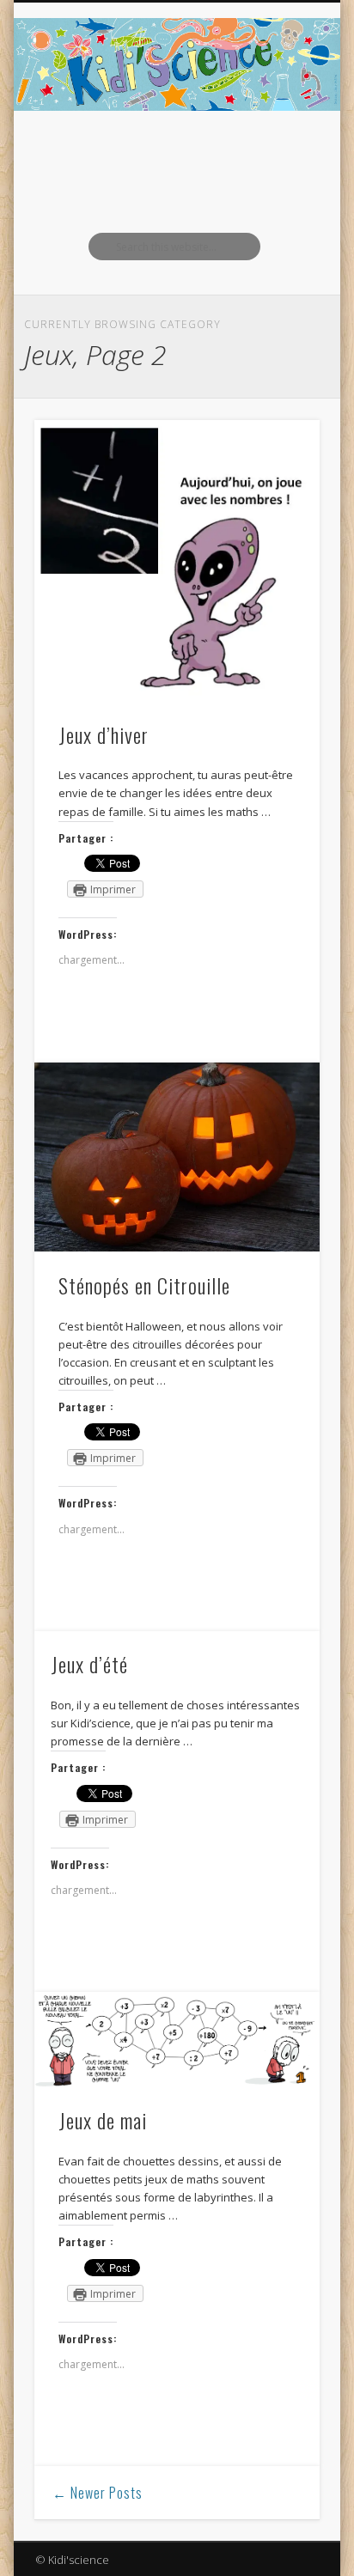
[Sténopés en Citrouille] (177, 1157)
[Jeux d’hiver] (177, 561)
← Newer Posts (98, 2493)
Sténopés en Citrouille (144, 1285)
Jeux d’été (89, 1664)
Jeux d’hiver (104, 734)
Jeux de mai (103, 2120)
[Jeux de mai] (177, 2040)
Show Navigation (278, 154)
